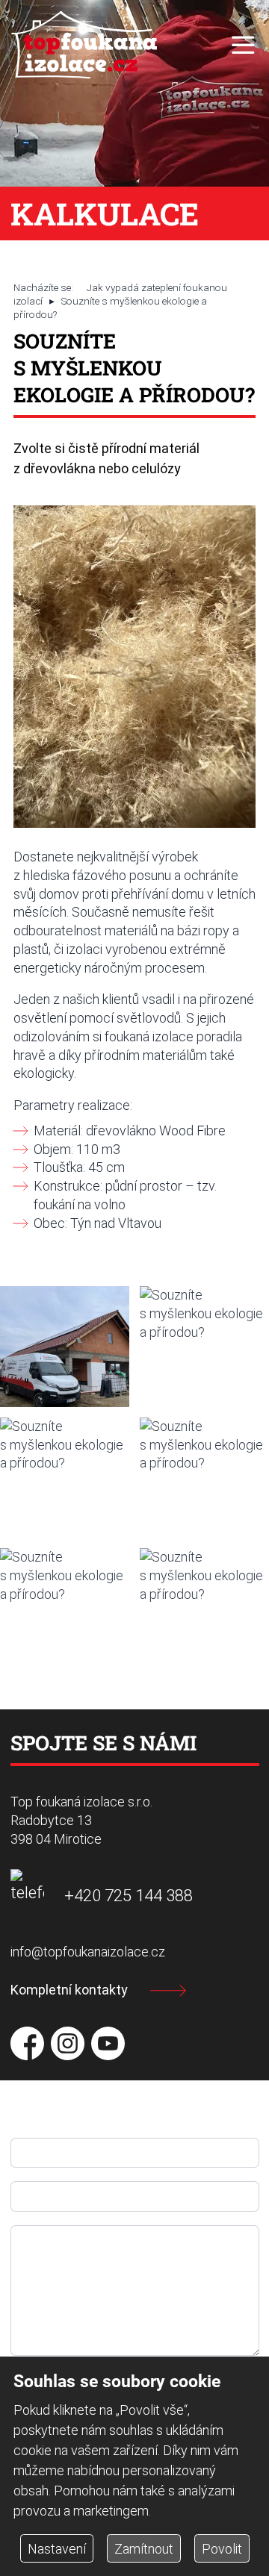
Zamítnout (144, 2549)
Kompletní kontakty (69, 1990)
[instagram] (68, 2043)
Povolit (222, 2549)
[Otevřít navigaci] (243, 45)
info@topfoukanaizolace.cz (88, 1952)
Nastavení (57, 2549)
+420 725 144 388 (129, 1895)
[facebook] (27, 2043)
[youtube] (108, 2043)
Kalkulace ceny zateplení (72, 195)
